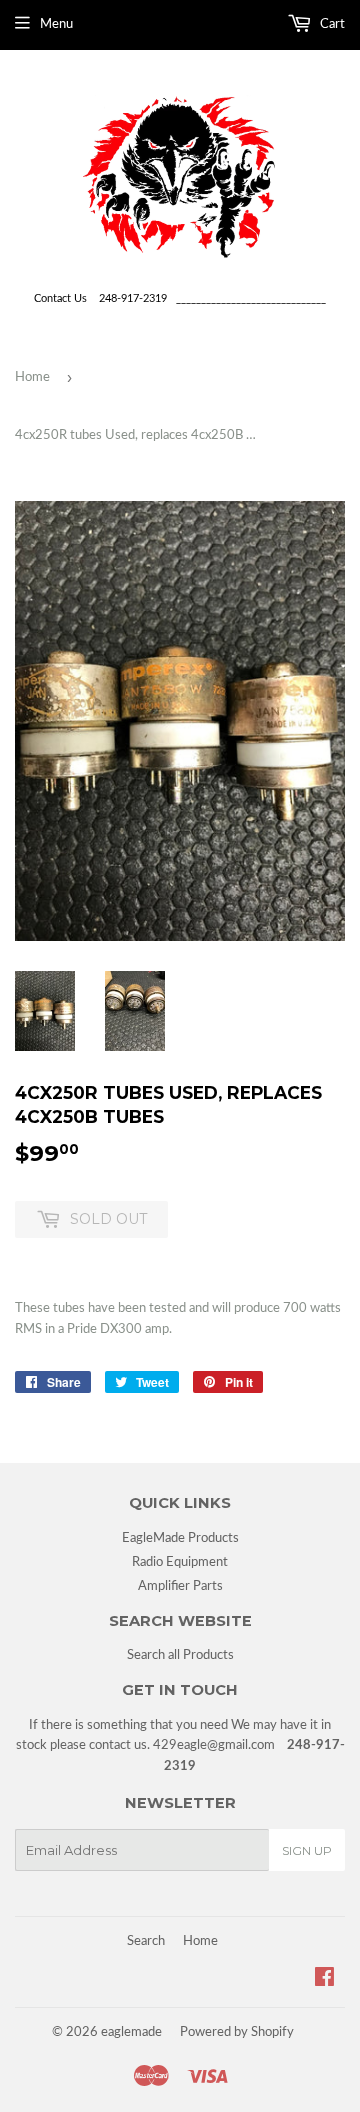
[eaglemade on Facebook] (324, 1980)
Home (32, 377)
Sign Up (307, 1850)
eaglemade (131, 2032)
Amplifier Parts (180, 1586)
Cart (331, 24)
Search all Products (180, 1655)
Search (146, 1941)
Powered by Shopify (237, 2032)
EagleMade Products (180, 1538)
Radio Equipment (180, 1562)
